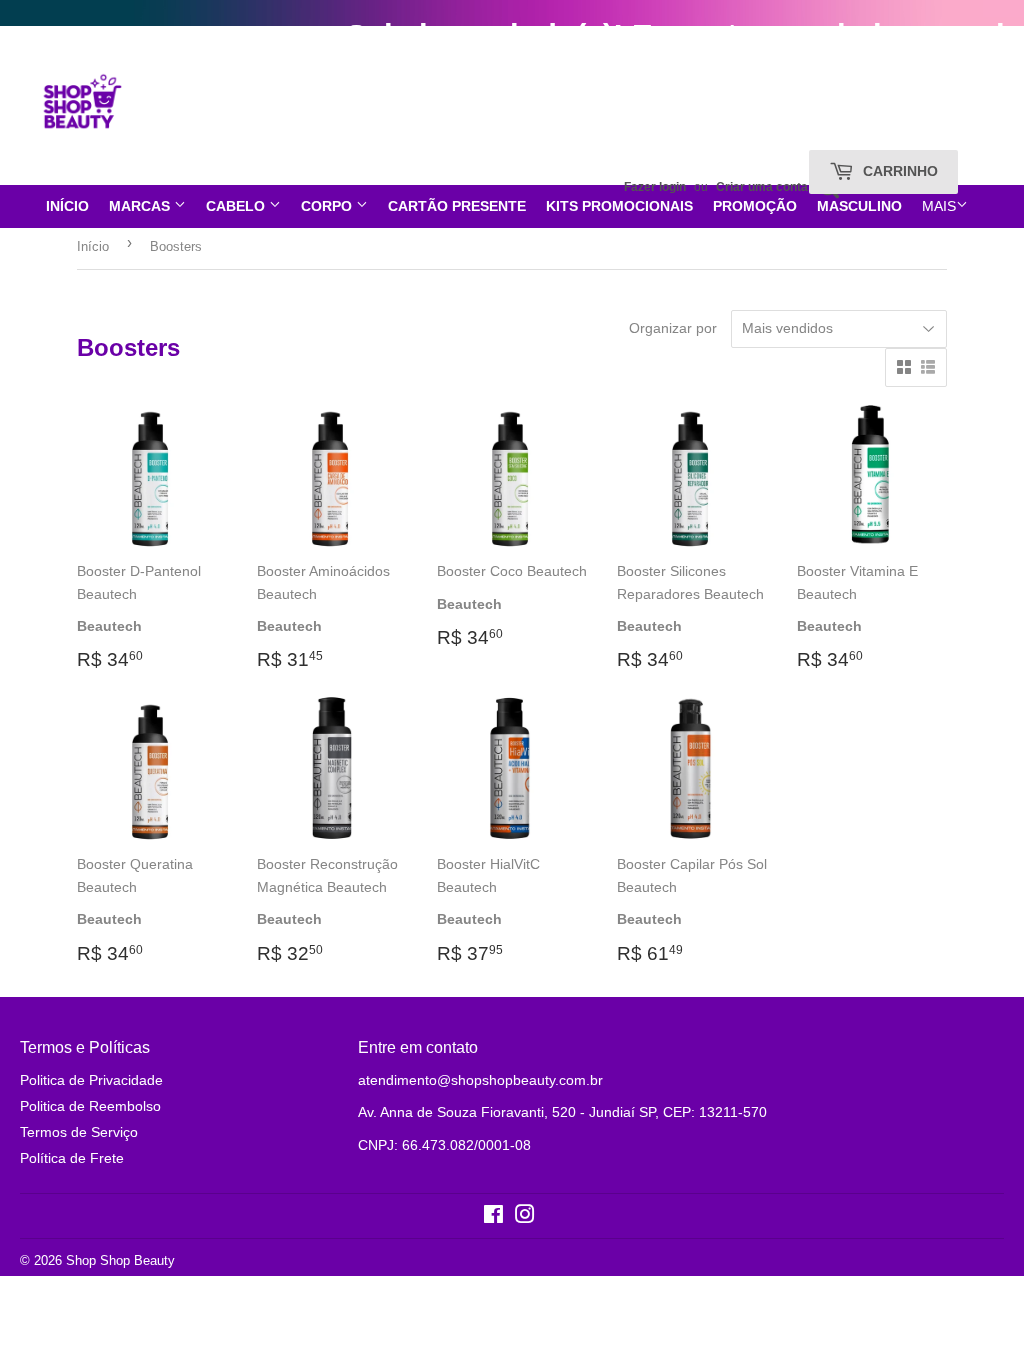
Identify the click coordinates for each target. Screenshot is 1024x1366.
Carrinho (898, 171)
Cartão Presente (457, 206)
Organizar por (673, 328)
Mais (939, 206)
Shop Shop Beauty (120, 1260)
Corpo (328, 206)
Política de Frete (72, 1158)
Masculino (859, 206)
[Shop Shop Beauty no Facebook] (493, 1217)
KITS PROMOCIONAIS (619, 206)
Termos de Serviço (79, 1132)
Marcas (141, 206)
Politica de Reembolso (90, 1106)
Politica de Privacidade (91, 1080)
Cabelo (237, 206)
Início (67, 206)
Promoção (755, 206)
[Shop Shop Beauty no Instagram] (525, 1217)
